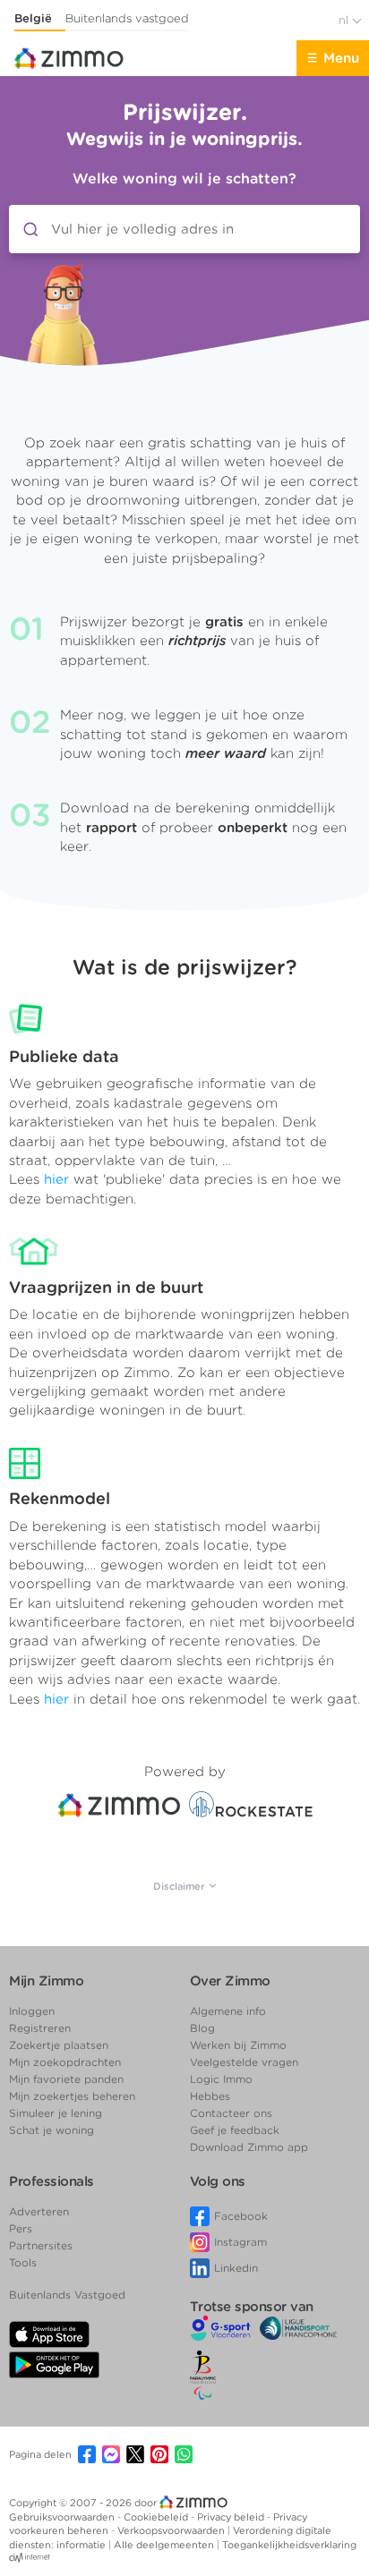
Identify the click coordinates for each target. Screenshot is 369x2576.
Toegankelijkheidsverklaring (289, 2545)
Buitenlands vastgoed (127, 18)
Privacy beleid (232, 2517)
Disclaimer (180, 1886)
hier (56, 1179)
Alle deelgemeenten (165, 2545)
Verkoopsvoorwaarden (172, 2530)
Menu (341, 58)
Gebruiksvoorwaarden (63, 2517)
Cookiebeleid (157, 2517)
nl (345, 20)
